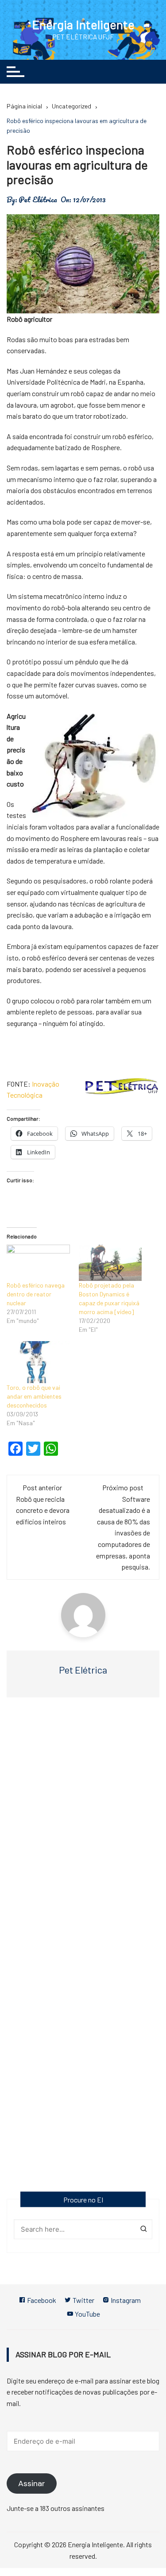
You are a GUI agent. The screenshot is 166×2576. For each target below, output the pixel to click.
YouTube (87, 2314)
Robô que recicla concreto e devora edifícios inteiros (43, 1510)
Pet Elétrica (38, 200)
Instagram (125, 2300)
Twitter (83, 2300)
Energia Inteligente (83, 24)
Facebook (41, 2300)
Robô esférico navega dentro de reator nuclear (36, 1294)
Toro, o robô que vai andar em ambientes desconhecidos (34, 1396)
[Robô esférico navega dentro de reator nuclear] (38, 1263)
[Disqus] (83, 1833)
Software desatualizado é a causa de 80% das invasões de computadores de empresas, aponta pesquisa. (123, 1533)
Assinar (32, 2483)
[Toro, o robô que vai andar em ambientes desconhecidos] (38, 1362)
